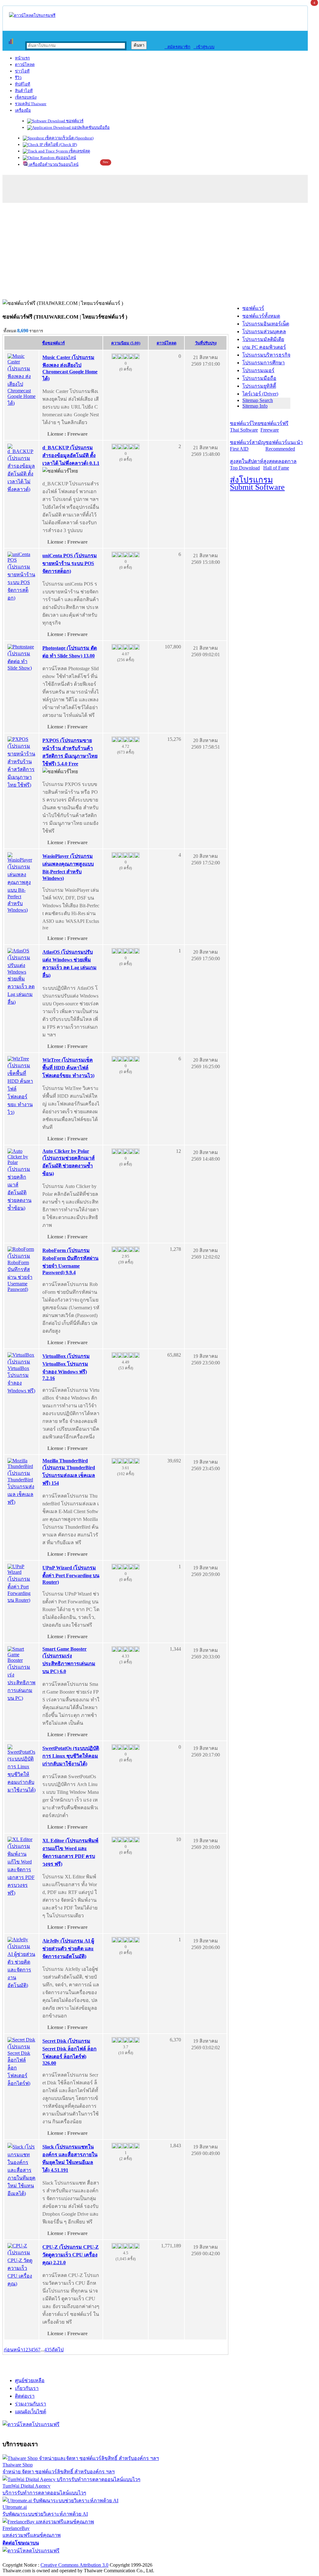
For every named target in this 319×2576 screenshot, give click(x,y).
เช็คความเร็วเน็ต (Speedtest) (69, 138)
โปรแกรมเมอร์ (258, 370)
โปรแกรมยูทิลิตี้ (259, 386)
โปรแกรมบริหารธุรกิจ (266, 355)
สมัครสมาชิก (177, 47)
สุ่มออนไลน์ (65, 158)
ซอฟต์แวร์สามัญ (248, 446)
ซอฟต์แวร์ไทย (245, 427)
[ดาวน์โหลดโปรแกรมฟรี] (32, 15)
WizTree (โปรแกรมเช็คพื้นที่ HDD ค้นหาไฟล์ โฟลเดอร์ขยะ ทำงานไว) (68, 1068)
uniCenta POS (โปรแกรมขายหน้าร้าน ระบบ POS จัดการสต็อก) (70, 563)
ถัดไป (58, 2350)
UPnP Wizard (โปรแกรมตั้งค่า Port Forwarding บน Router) (71, 1575)
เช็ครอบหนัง (26, 97)
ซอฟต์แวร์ (74, 121)
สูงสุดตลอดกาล (280, 465)
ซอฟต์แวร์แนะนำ (284, 446)
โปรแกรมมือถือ (259, 378)
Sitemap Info (255, 406)
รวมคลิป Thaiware (31, 104)
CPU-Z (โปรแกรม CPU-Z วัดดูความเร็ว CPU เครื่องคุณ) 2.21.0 (71, 2255)
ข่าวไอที (22, 71)
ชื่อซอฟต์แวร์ (53, 343)
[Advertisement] (159, 253)
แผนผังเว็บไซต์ (31, 2412)
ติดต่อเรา (25, 2396)
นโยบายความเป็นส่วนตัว (83, 2558)
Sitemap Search (258, 400)
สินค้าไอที (24, 91)
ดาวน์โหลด (25, 65)
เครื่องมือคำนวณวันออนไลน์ (53, 164)
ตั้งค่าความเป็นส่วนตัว (26, 2558)
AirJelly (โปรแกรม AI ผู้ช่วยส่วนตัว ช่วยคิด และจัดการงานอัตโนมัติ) (68, 1949)
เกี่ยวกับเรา (27, 2388)
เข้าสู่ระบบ (204, 47)
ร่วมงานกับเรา (31, 2404)
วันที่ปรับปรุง (206, 343)
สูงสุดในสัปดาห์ (247, 465)
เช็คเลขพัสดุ (79, 151)
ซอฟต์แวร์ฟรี (274, 427)
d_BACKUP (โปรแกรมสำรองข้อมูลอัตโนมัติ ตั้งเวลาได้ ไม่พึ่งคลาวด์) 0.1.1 (71, 455)
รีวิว (18, 78)
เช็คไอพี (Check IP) (60, 145)
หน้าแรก (22, 58)
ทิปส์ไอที (23, 84)
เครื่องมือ (23, 110)
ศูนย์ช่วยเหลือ (30, 2380)
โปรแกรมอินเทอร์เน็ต (266, 324)
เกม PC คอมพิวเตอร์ (264, 347)
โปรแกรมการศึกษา (264, 363)
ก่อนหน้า (13, 2350)
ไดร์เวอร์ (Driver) (260, 394)
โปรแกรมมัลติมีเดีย (263, 339)
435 (48, 2350)
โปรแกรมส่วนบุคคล (264, 332)
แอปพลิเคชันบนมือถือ (90, 127)
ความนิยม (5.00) (126, 343)
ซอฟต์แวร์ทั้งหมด (261, 316)
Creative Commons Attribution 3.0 (74, 2565)
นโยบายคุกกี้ (129, 2558)
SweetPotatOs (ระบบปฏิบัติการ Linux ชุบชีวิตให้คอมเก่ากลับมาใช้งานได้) (71, 1756)
